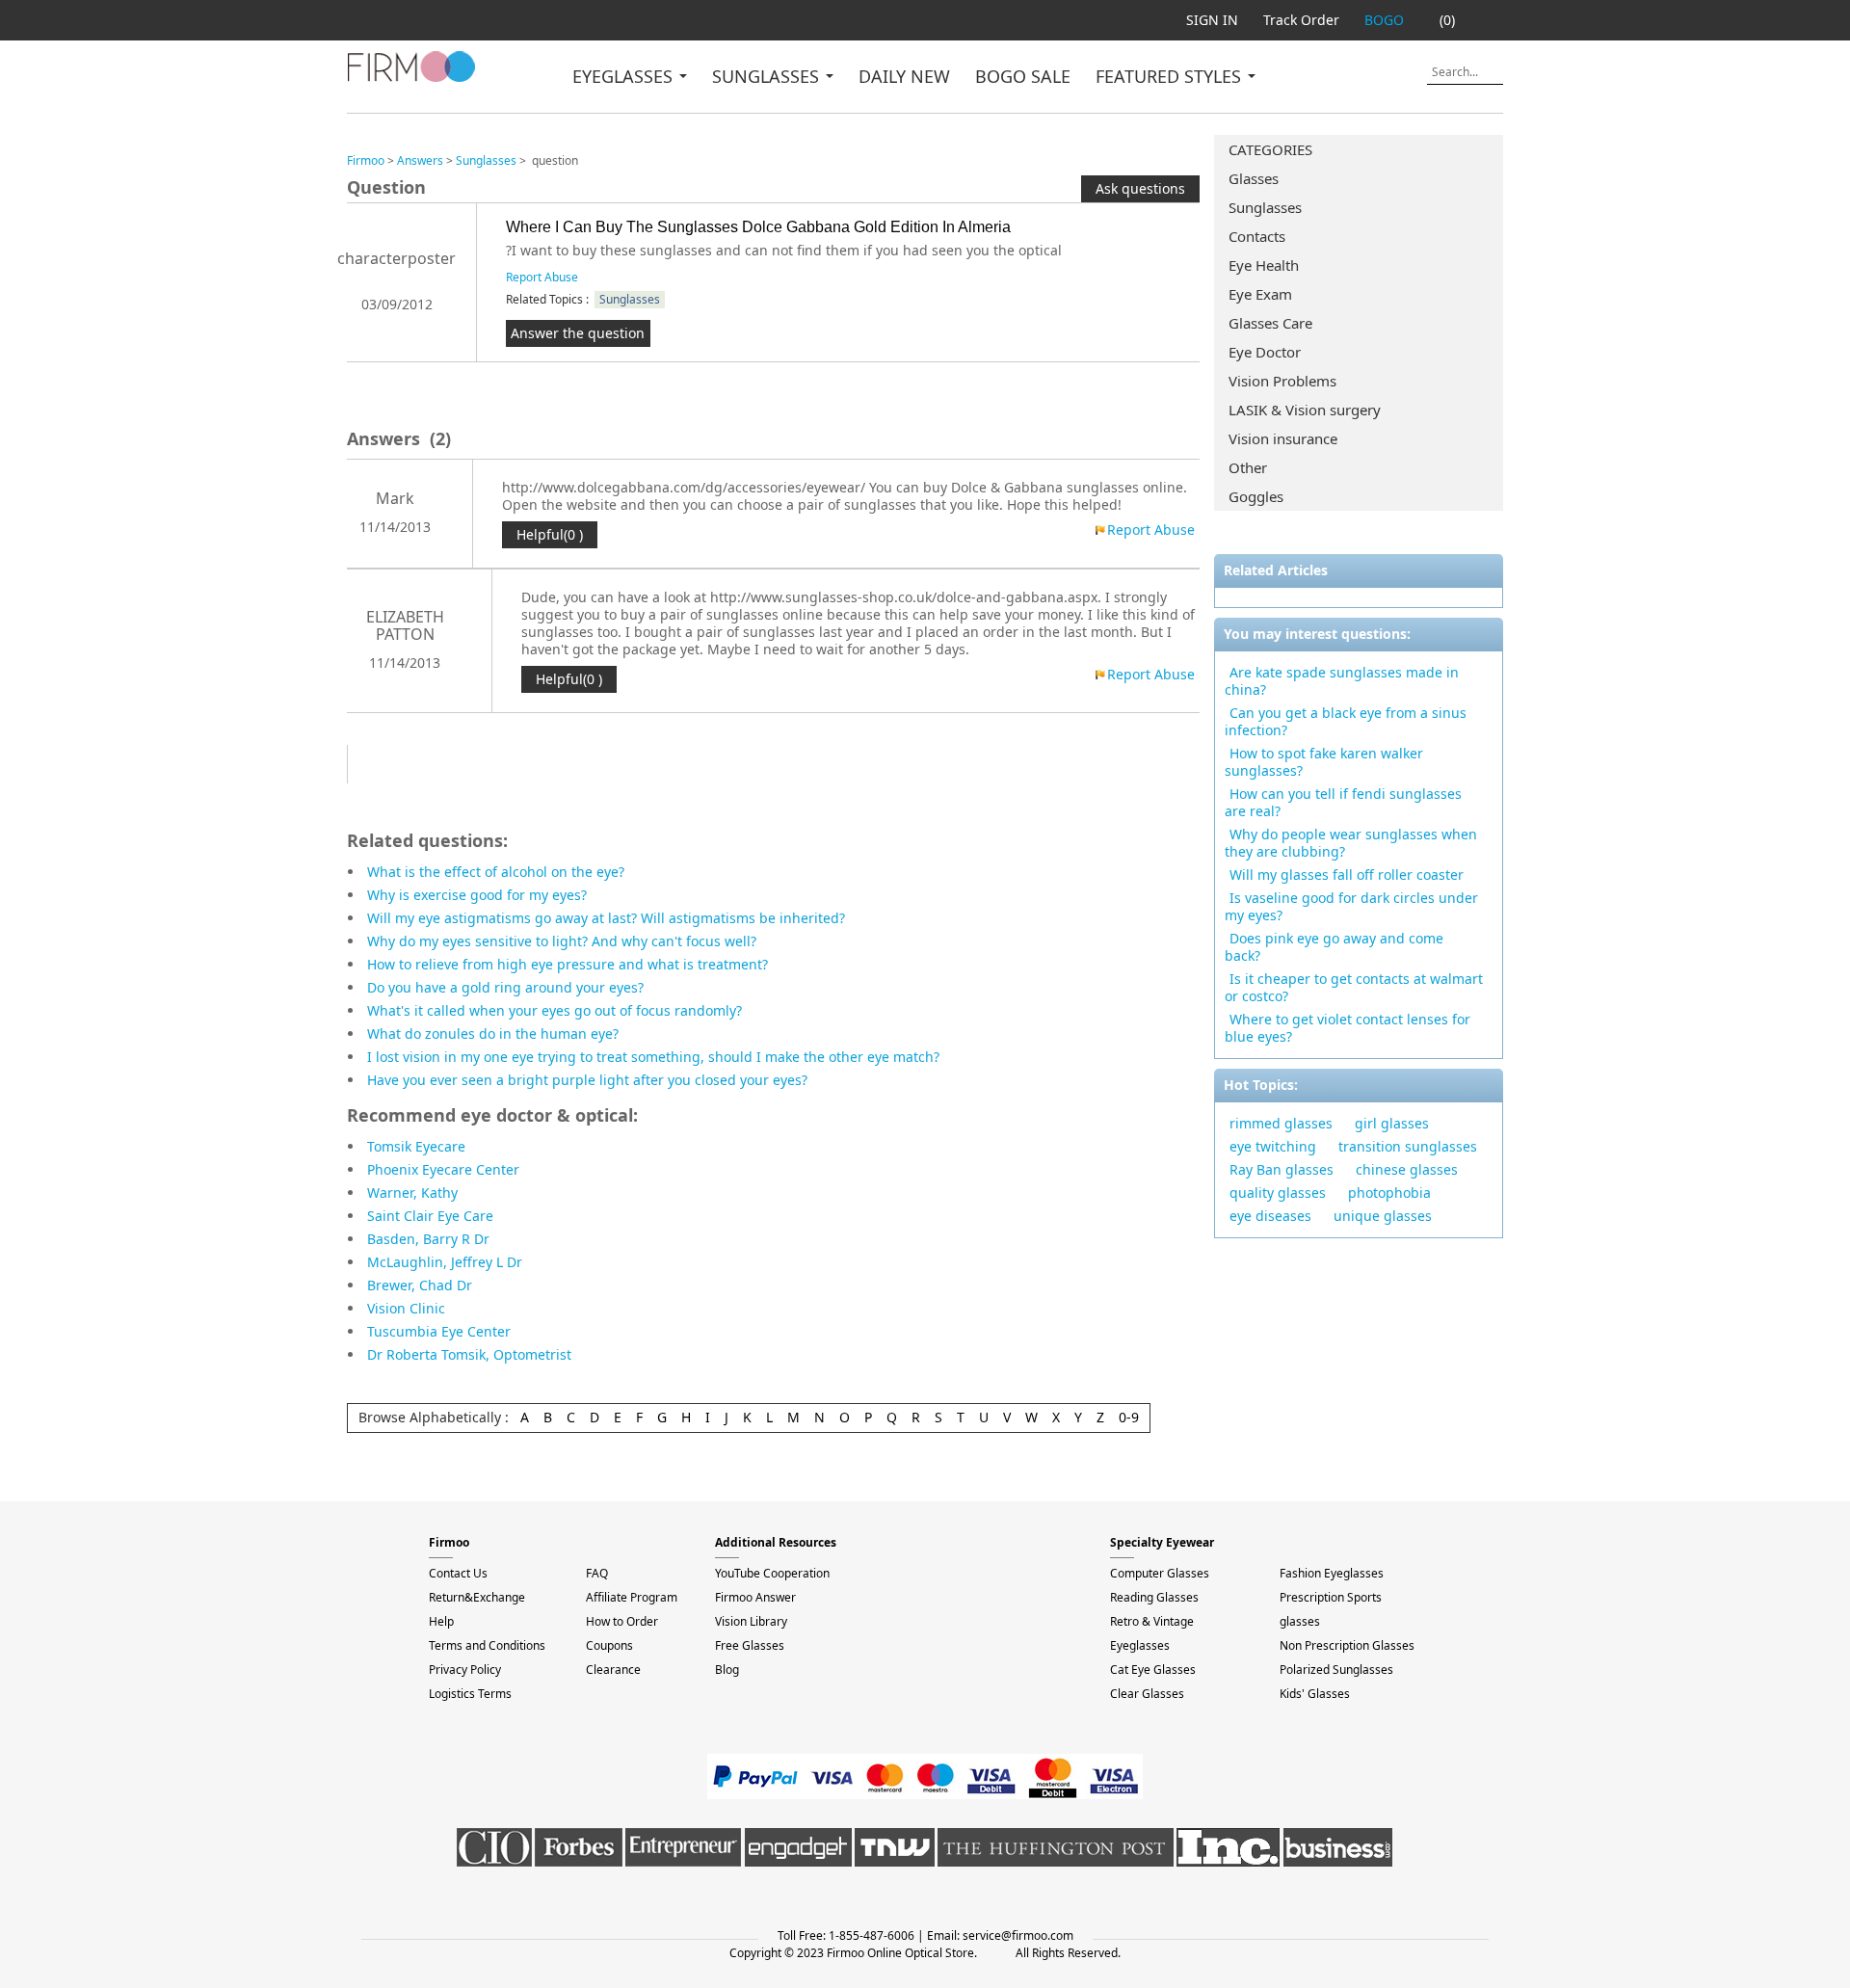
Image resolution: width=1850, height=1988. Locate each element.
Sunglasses (1265, 207)
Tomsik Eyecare (416, 1146)
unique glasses (1383, 1216)
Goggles (1256, 496)
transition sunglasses (1408, 1146)
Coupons (609, 1645)
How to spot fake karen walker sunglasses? (1324, 762)
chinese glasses (1407, 1169)
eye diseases (1270, 1216)
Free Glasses (750, 1645)
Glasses (1254, 178)
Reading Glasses (1154, 1597)
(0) (1447, 20)
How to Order (622, 1621)
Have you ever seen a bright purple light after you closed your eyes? (587, 1080)
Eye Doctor (1265, 352)
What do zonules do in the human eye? (493, 1034)
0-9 (1129, 1417)
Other (1248, 467)
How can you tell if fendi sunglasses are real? (1343, 802)
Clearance (613, 1670)
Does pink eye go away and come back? (1334, 947)
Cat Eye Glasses (1153, 1670)
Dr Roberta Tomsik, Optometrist (469, 1354)
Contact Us (458, 1573)
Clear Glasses (1147, 1694)
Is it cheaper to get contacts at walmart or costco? (1354, 987)
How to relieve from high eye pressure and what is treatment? (568, 964)
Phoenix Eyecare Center (443, 1169)
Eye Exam (1260, 294)
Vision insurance (1283, 438)
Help (441, 1621)
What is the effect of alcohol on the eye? (496, 872)
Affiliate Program (632, 1597)
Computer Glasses (1160, 1573)
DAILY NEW (904, 76)
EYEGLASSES (625, 76)
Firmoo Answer (755, 1597)
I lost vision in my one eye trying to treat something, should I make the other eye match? (653, 1057)
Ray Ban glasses (1282, 1169)
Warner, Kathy (412, 1193)
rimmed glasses (1281, 1123)
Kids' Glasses (1315, 1694)
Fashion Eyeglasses (1332, 1573)
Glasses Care (1270, 323)
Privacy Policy (465, 1670)
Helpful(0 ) (550, 534)
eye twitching (1273, 1146)
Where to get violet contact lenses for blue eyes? (1348, 1028)
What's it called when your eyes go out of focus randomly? (555, 1010)
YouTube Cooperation (772, 1573)
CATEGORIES (1270, 149)
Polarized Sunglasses (1336, 1670)
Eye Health (1264, 265)
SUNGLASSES (768, 76)
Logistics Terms (470, 1694)
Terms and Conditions (487, 1645)
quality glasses (1278, 1193)
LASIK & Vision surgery (1305, 410)
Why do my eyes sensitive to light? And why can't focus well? (562, 941)
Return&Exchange (477, 1597)
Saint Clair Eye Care (430, 1216)
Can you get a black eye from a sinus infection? (1346, 721)
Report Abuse (542, 277)
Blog (727, 1670)
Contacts (1257, 236)
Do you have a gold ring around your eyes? (505, 987)
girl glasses (1392, 1123)
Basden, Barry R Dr (428, 1239)
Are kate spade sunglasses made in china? (1342, 681)
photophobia (1389, 1193)
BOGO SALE (1023, 76)
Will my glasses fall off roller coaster (1347, 875)
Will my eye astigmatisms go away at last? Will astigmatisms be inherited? (606, 918)
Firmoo (366, 160)
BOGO (1384, 20)
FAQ (597, 1573)
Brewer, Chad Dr (420, 1285)
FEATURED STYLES (1171, 76)
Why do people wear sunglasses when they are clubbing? (1351, 843)
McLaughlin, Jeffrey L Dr (445, 1262)
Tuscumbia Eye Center (439, 1331)
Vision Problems (1282, 381)
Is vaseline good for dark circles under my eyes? (1351, 906)
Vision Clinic (406, 1308)
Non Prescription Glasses (1347, 1645)
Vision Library (751, 1621)
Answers (420, 160)
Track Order (1301, 20)
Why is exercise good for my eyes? (477, 895)
